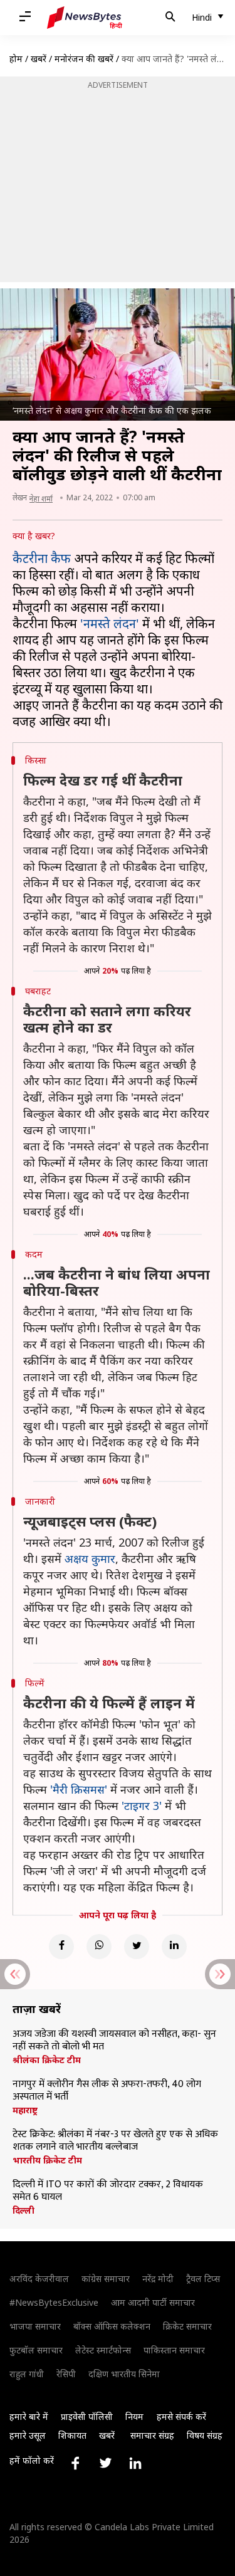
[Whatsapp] (99, 1947)
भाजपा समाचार (35, 2326)
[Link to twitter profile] (105, 2463)
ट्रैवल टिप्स (203, 2279)
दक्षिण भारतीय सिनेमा (124, 2374)
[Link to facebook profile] (75, 2463)
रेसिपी (66, 2374)
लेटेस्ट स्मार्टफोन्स (103, 2350)
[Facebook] (61, 1947)
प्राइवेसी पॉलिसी (87, 2416)
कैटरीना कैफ (42, 558)
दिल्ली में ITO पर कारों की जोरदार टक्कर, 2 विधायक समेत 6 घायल (108, 2191)
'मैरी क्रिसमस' (79, 1789)
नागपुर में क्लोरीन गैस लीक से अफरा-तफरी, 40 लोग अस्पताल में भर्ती (107, 2091)
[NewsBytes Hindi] (85, 18)
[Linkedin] (174, 1947)
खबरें (39, 59)
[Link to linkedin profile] (135, 2463)
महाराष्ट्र (25, 2110)
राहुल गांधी (27, 2374)
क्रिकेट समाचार (187, 2326)
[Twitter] (137, 1947)
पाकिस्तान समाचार (174, 2350)
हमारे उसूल (28, 2435)
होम (16, 59)
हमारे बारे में (29, 2416)
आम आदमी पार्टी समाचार (153, 2302)
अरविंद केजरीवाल (39, 2279)
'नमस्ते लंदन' (110, 623)
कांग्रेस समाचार (106, 2279)
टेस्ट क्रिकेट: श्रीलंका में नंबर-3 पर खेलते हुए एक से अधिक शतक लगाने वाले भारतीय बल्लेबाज (115, 2141)
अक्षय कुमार (90, 1559)
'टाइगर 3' (142, 1806)
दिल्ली (23, 2211)
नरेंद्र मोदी (158, 2279)
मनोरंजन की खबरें (84, 59)
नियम (134, 2416)
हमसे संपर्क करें (181, 2416)
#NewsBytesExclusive (54, 2302)
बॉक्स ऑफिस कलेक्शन (112, 2326)
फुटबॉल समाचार (36, 2350)
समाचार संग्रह (152, 2435)
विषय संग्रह (205, 2435)
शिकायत (72, 2435)
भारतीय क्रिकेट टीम (47, 2160)
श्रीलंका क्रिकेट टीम (47, 2060)
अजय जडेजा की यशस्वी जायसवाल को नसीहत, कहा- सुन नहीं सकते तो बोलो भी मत (114, 2041)
